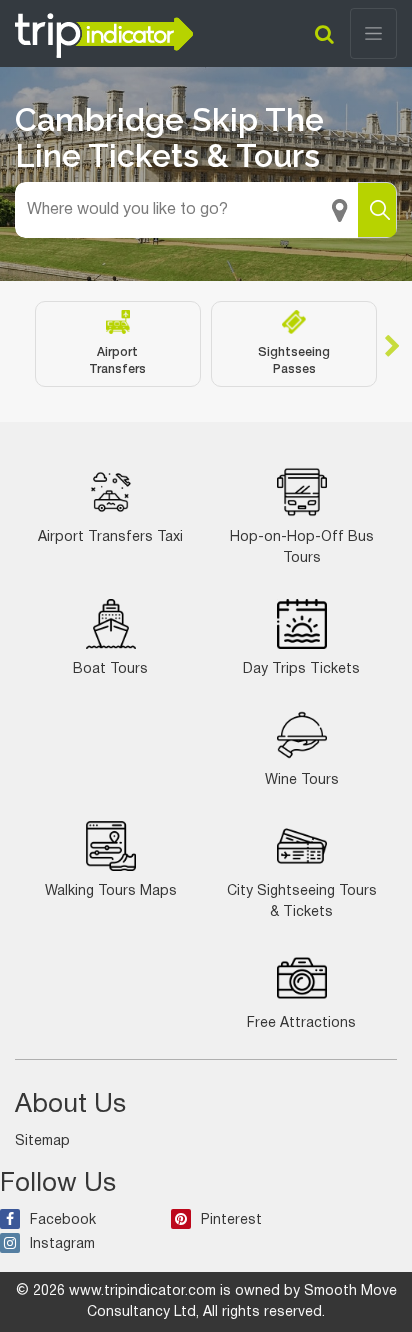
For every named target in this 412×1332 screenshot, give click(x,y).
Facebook (63, 1220)
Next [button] (392, 344)
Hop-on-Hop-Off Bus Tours (302, 548)
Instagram (62, 1244)
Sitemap (42, 1141)
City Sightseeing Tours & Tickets (302, 902)
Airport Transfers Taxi (110, 537)
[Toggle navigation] (373, 33)
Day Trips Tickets (301, 669)
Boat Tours (110, 669)
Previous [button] (20, 344)
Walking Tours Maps (111, 891)
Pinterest (231, 1220)
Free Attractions (301, 1023)
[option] (118, 344)
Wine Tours (302, 780)
